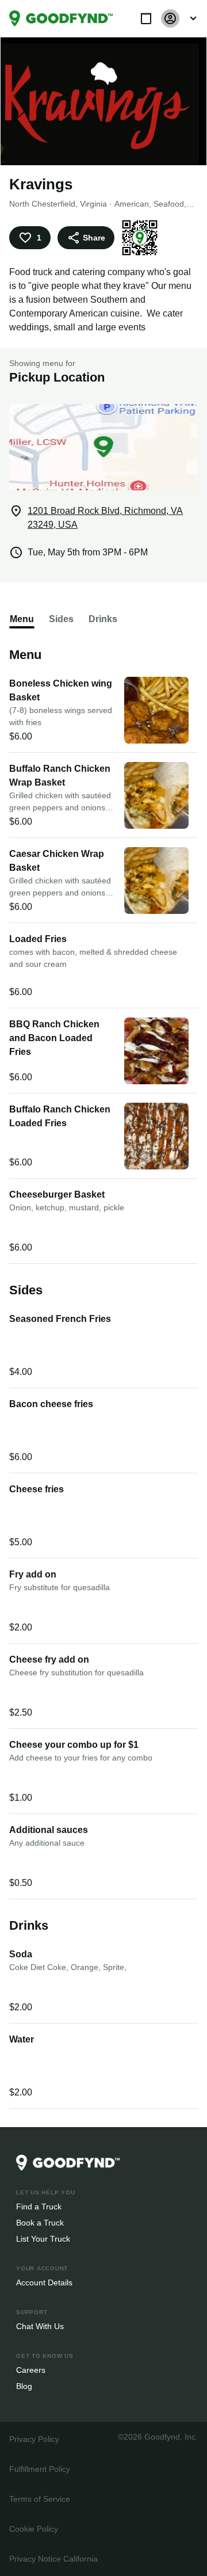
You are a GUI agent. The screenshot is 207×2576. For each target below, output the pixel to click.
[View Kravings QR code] (138, 238)
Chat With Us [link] (40, 2326)
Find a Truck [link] (38, 2206)
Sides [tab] (60, 619)
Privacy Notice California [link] (53, 2558)
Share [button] (93, 237)
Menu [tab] (22, 619)
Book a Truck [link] (39, 2222)
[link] (61, 18)
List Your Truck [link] (42, 2238)
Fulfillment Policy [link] (39, 2469)
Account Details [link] (45, 2282)
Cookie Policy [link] (33, 2529)
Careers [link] (30, 2370)
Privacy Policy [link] (33, 2439)
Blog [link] (24, 2386)
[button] (146, 18)
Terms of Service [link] (39, 2499)
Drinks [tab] (99, 619)
